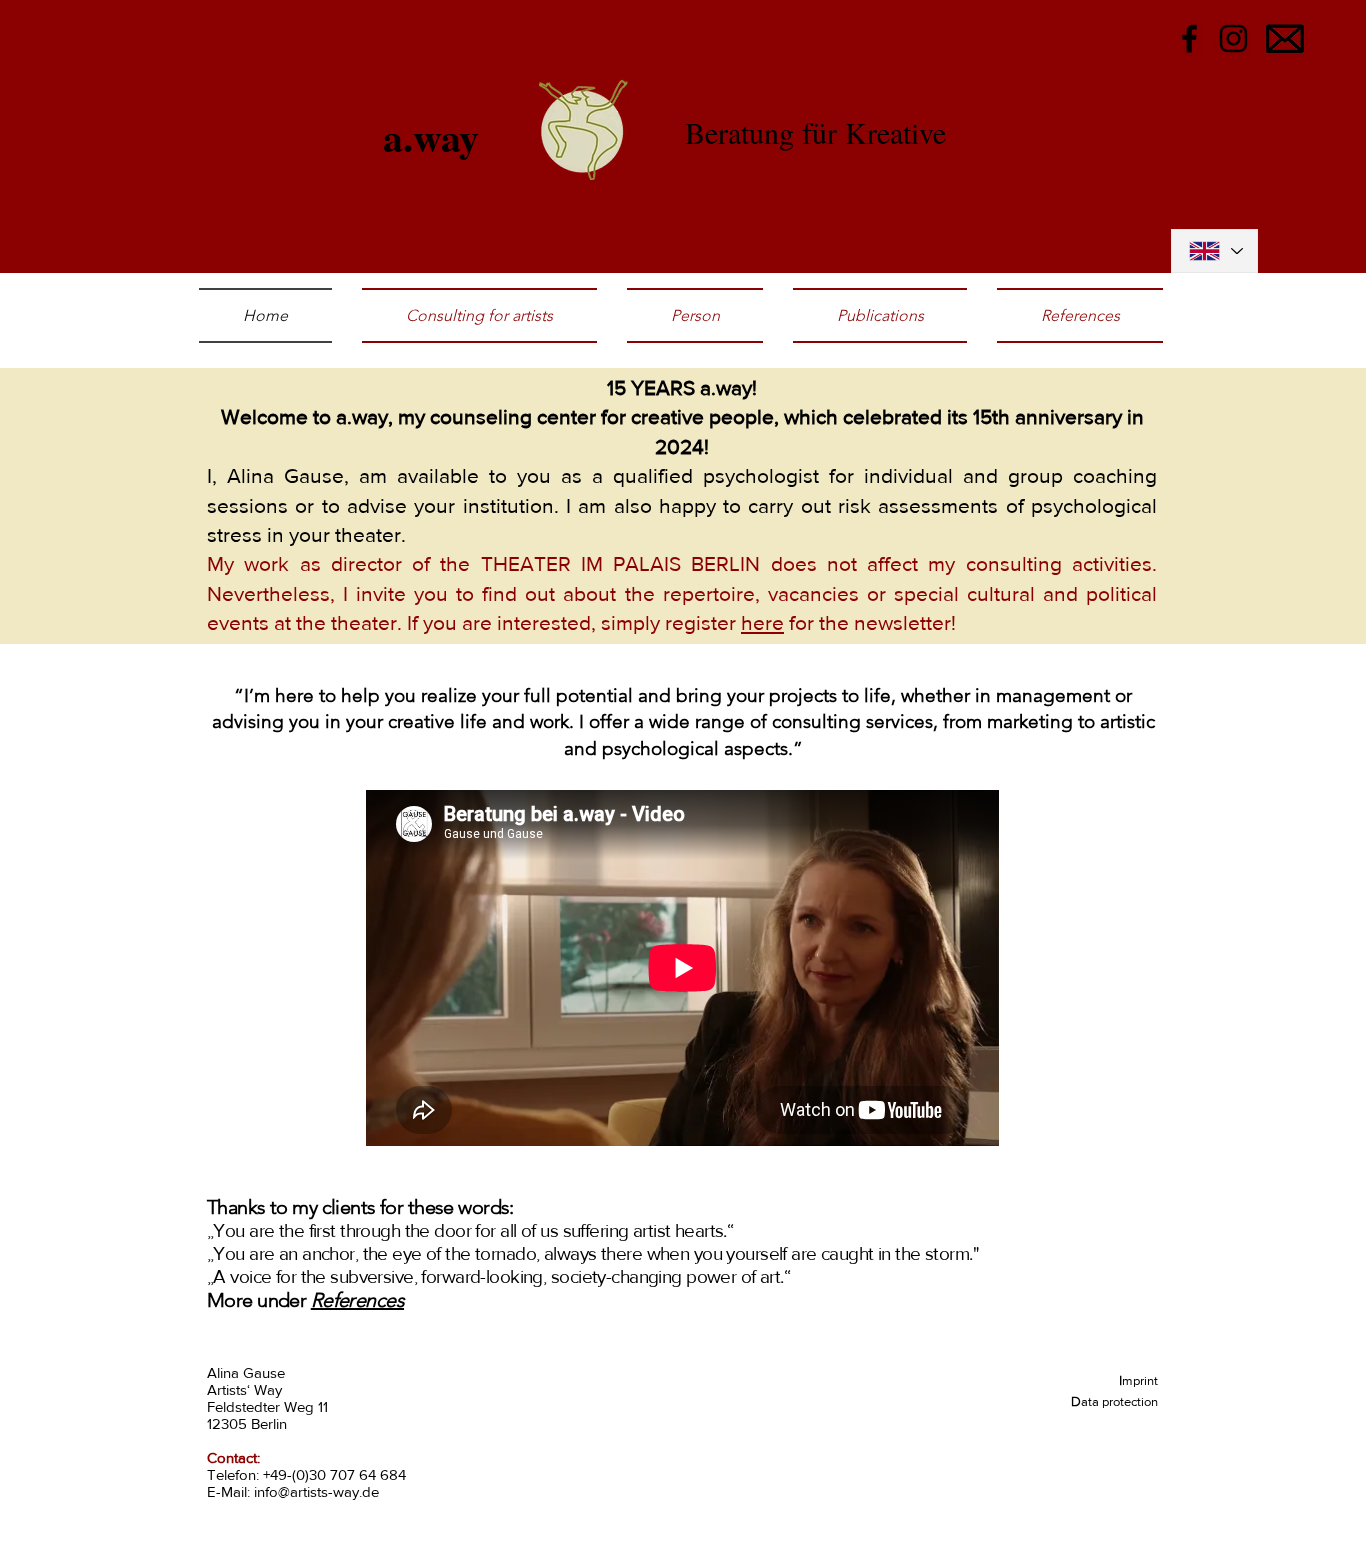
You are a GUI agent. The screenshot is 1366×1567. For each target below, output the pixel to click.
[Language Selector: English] (1214, 251)
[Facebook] (1189, 38)
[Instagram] (1233, 38)
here (762, 622)
